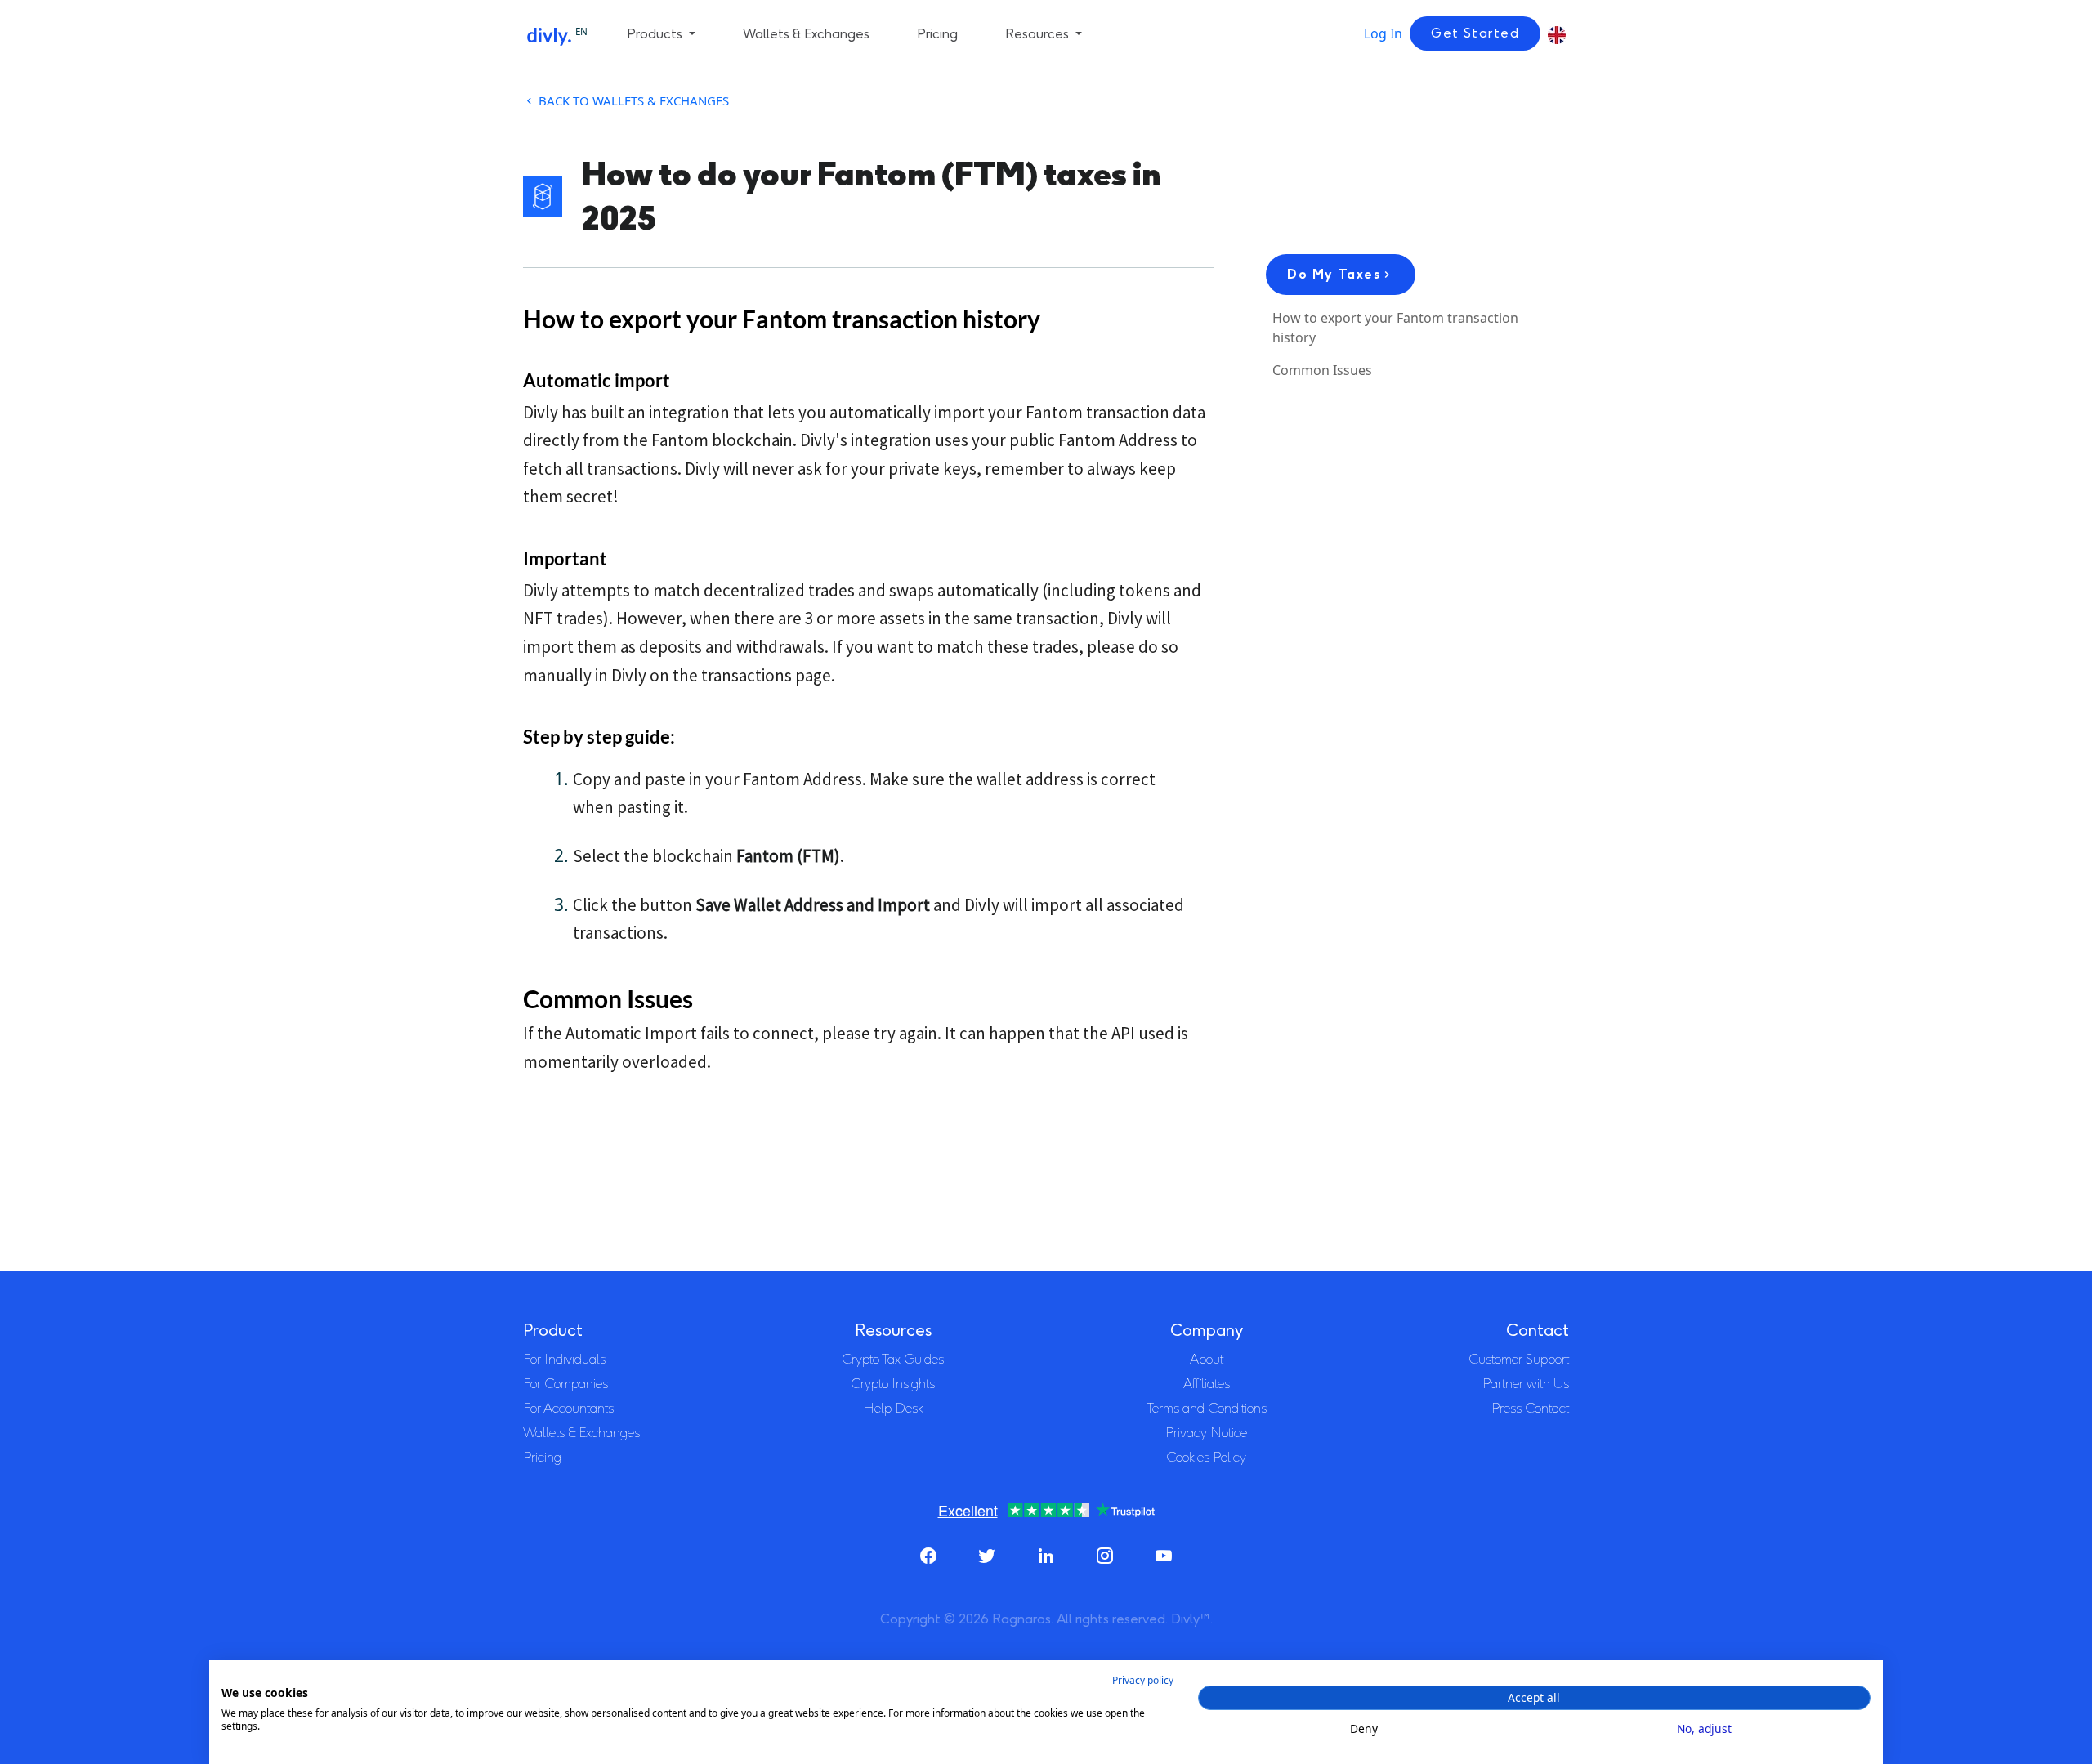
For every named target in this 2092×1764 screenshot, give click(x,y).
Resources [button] (1039, 34)
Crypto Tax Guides (893, 1359)
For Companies (565, 1384)
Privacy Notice (1206, 1433)
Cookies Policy (1206, 1457)
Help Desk (893, 1408)
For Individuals (564, 1359)
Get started (1475, 33)
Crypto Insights (893, 1384)
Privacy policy (1143, 1680)
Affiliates (1207, 1384)
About (1207, 1359)
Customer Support (1519, 1359)
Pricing (937, 34)
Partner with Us (1526, 1384)
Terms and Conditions (1207, 1408)
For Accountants (568, 1408)
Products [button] (656, 34)
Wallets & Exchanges (806, 34)
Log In (1383, 33)
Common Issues (1322, 370)
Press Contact (1530, 1408)
